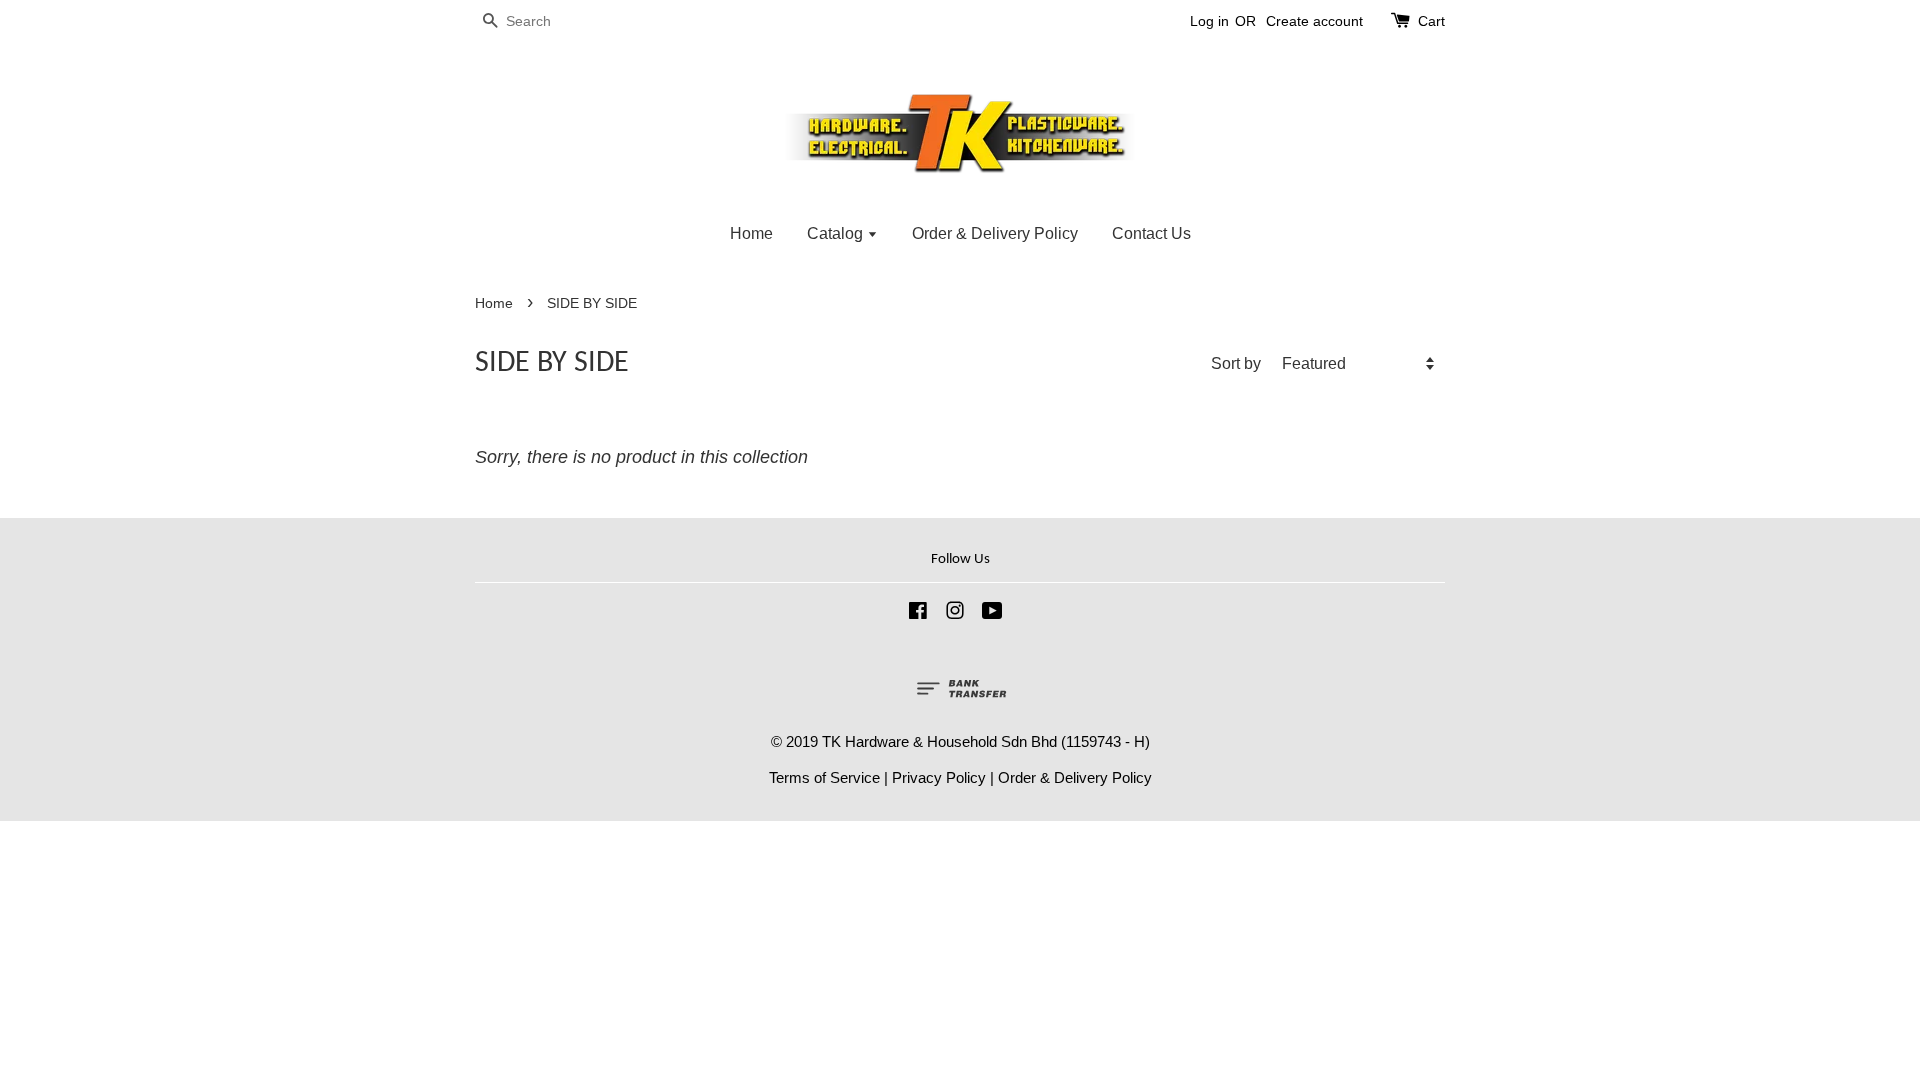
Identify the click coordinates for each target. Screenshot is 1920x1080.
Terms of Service (824, 777)
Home (751, 233)
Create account (1314, 21)
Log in (1209, 21)
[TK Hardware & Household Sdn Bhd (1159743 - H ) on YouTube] (992, 613)
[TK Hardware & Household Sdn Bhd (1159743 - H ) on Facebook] (918, 613)
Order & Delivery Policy (995, 233)
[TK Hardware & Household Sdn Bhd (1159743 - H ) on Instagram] (955, 613)
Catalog (837, 233)
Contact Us (1151, 233)
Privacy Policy (939, 777)
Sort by (1236, 363)
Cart (1431, 21)
